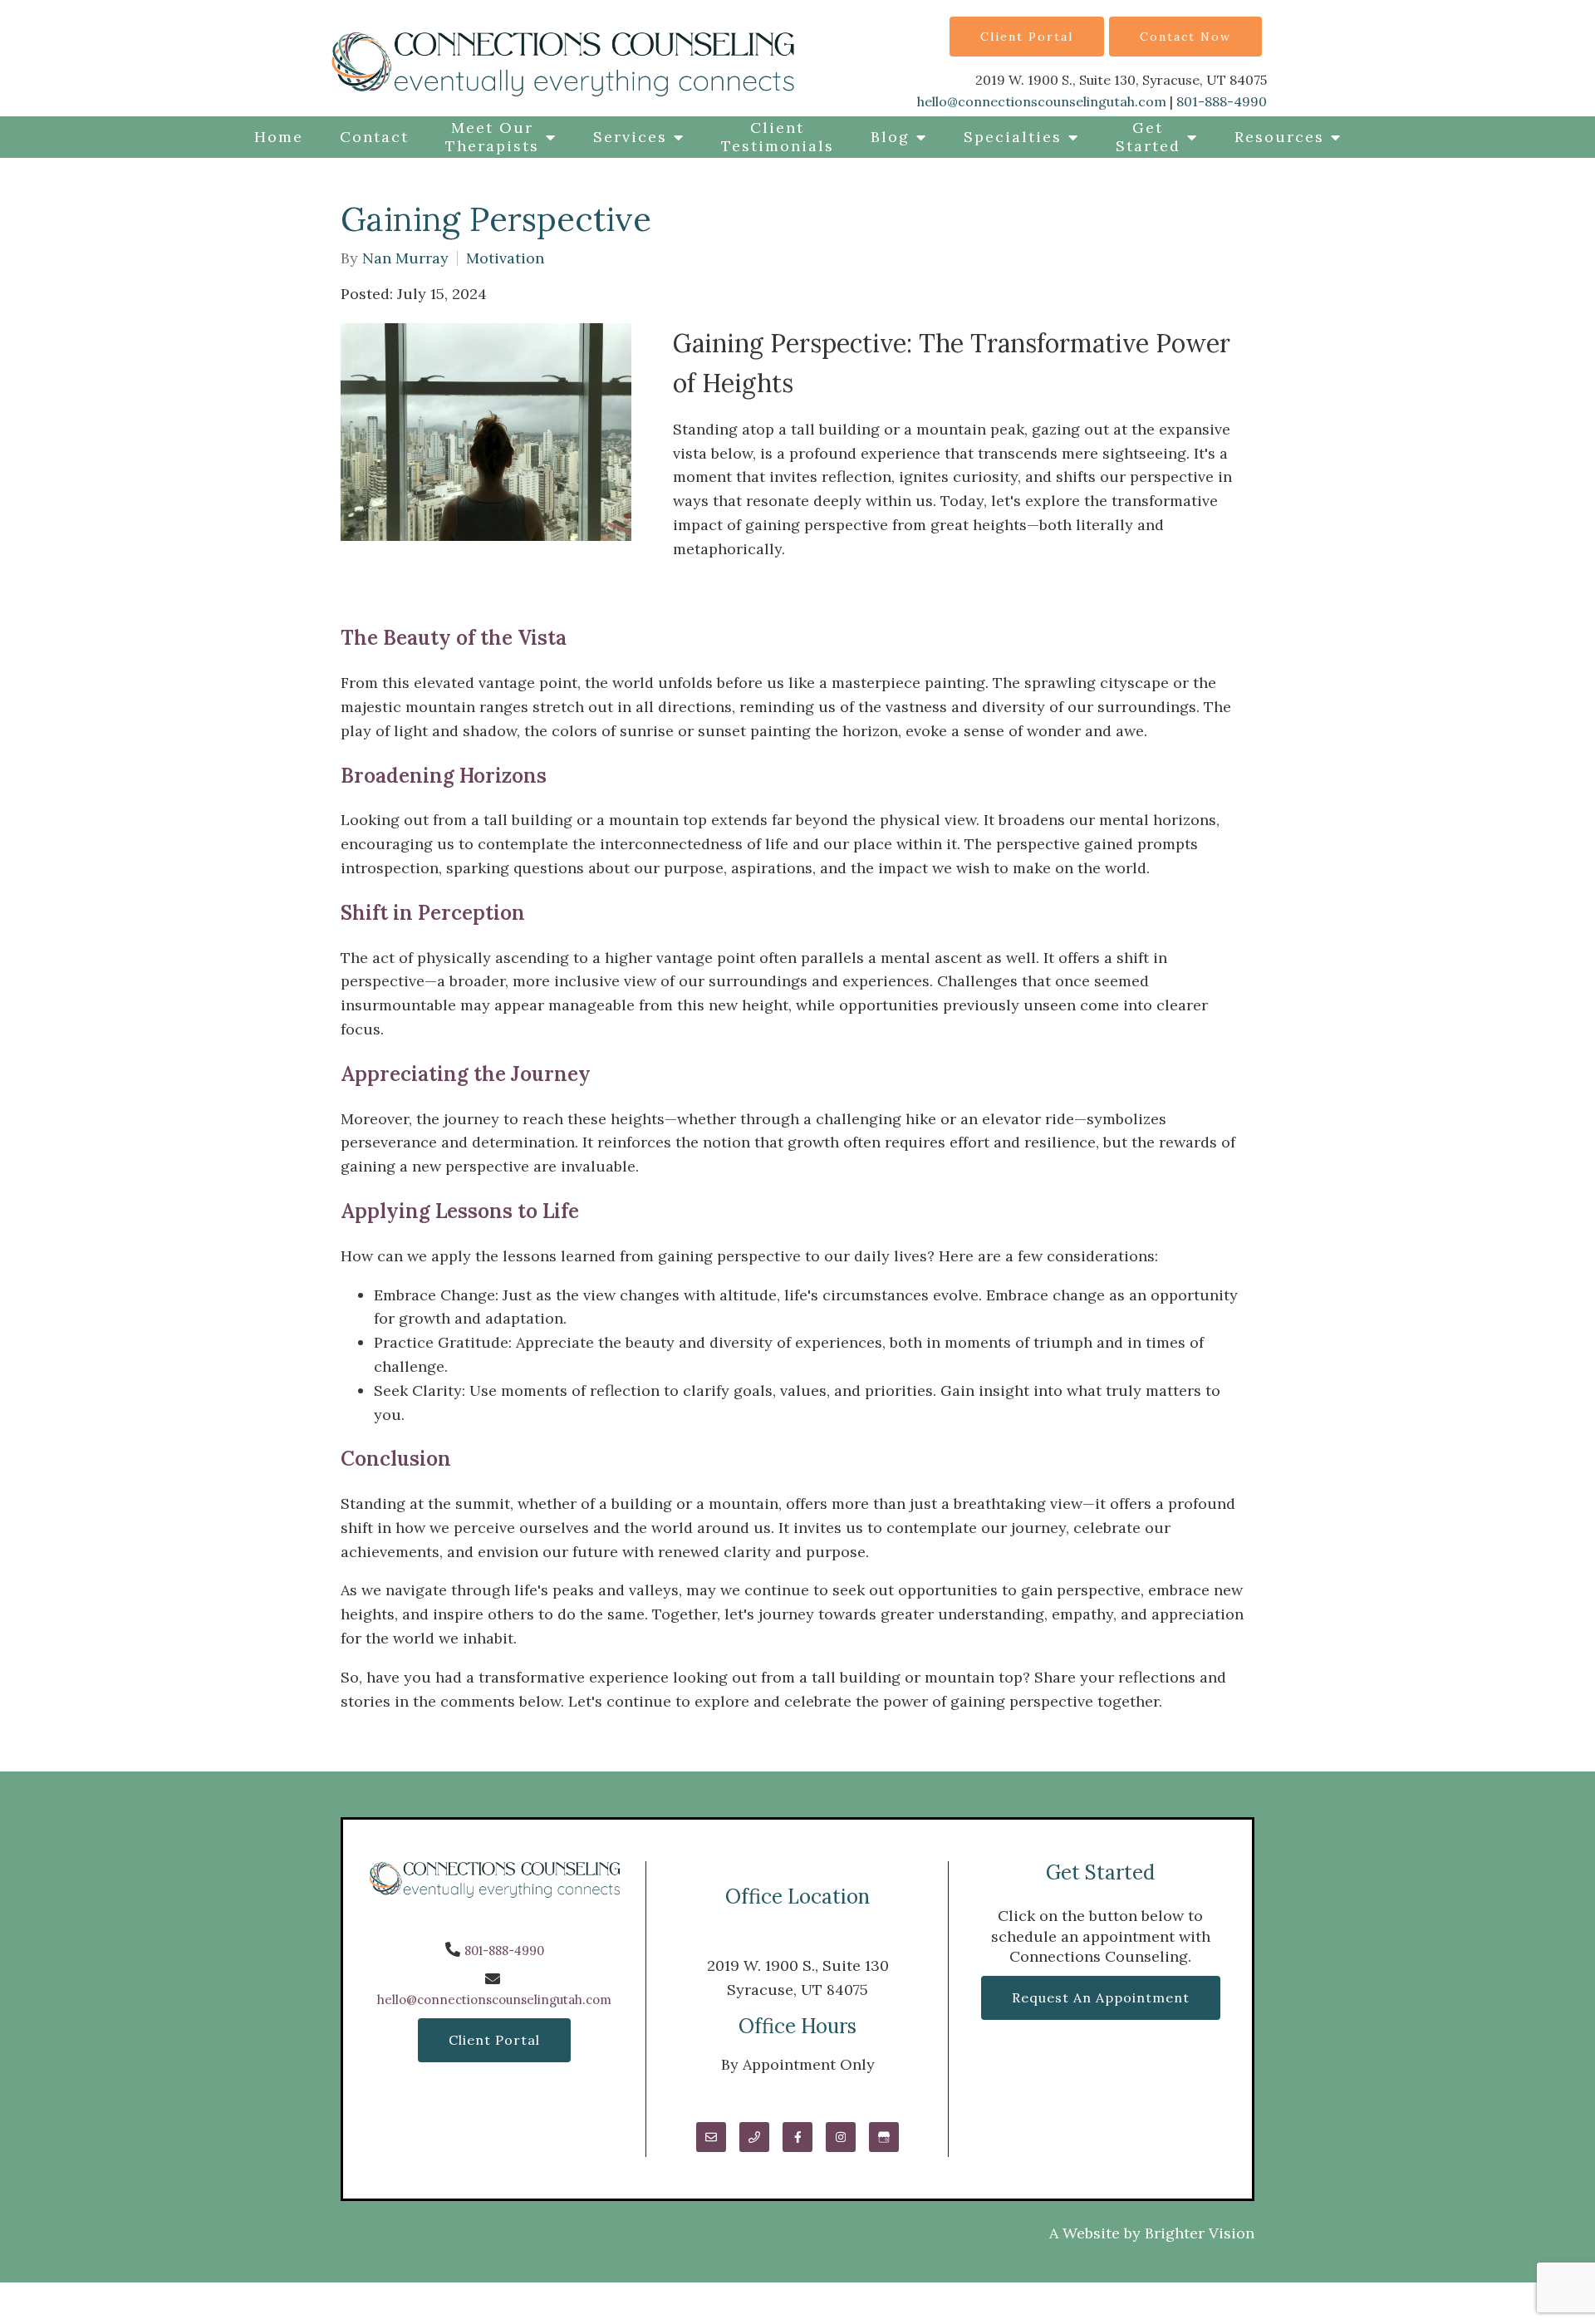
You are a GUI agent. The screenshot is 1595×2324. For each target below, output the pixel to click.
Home (279, 137)
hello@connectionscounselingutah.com (1042, 101)
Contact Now (1185, 37)
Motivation (505, 258)
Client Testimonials (778, 137)
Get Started (1148, 137)
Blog (890, 137)
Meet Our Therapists (492, 137)
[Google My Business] (884, 2137)
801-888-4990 (1222, 101)
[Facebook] (797, 2137)
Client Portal (1027, 37)
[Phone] (754, 2137)
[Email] (711, 2137)
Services (630, 137)
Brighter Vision (1200, 2233)
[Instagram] (841, 2137)
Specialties (1013, 137)
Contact (374, 137)
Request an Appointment (1101, 1997)
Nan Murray (405, 258)
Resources (1279, 137)
